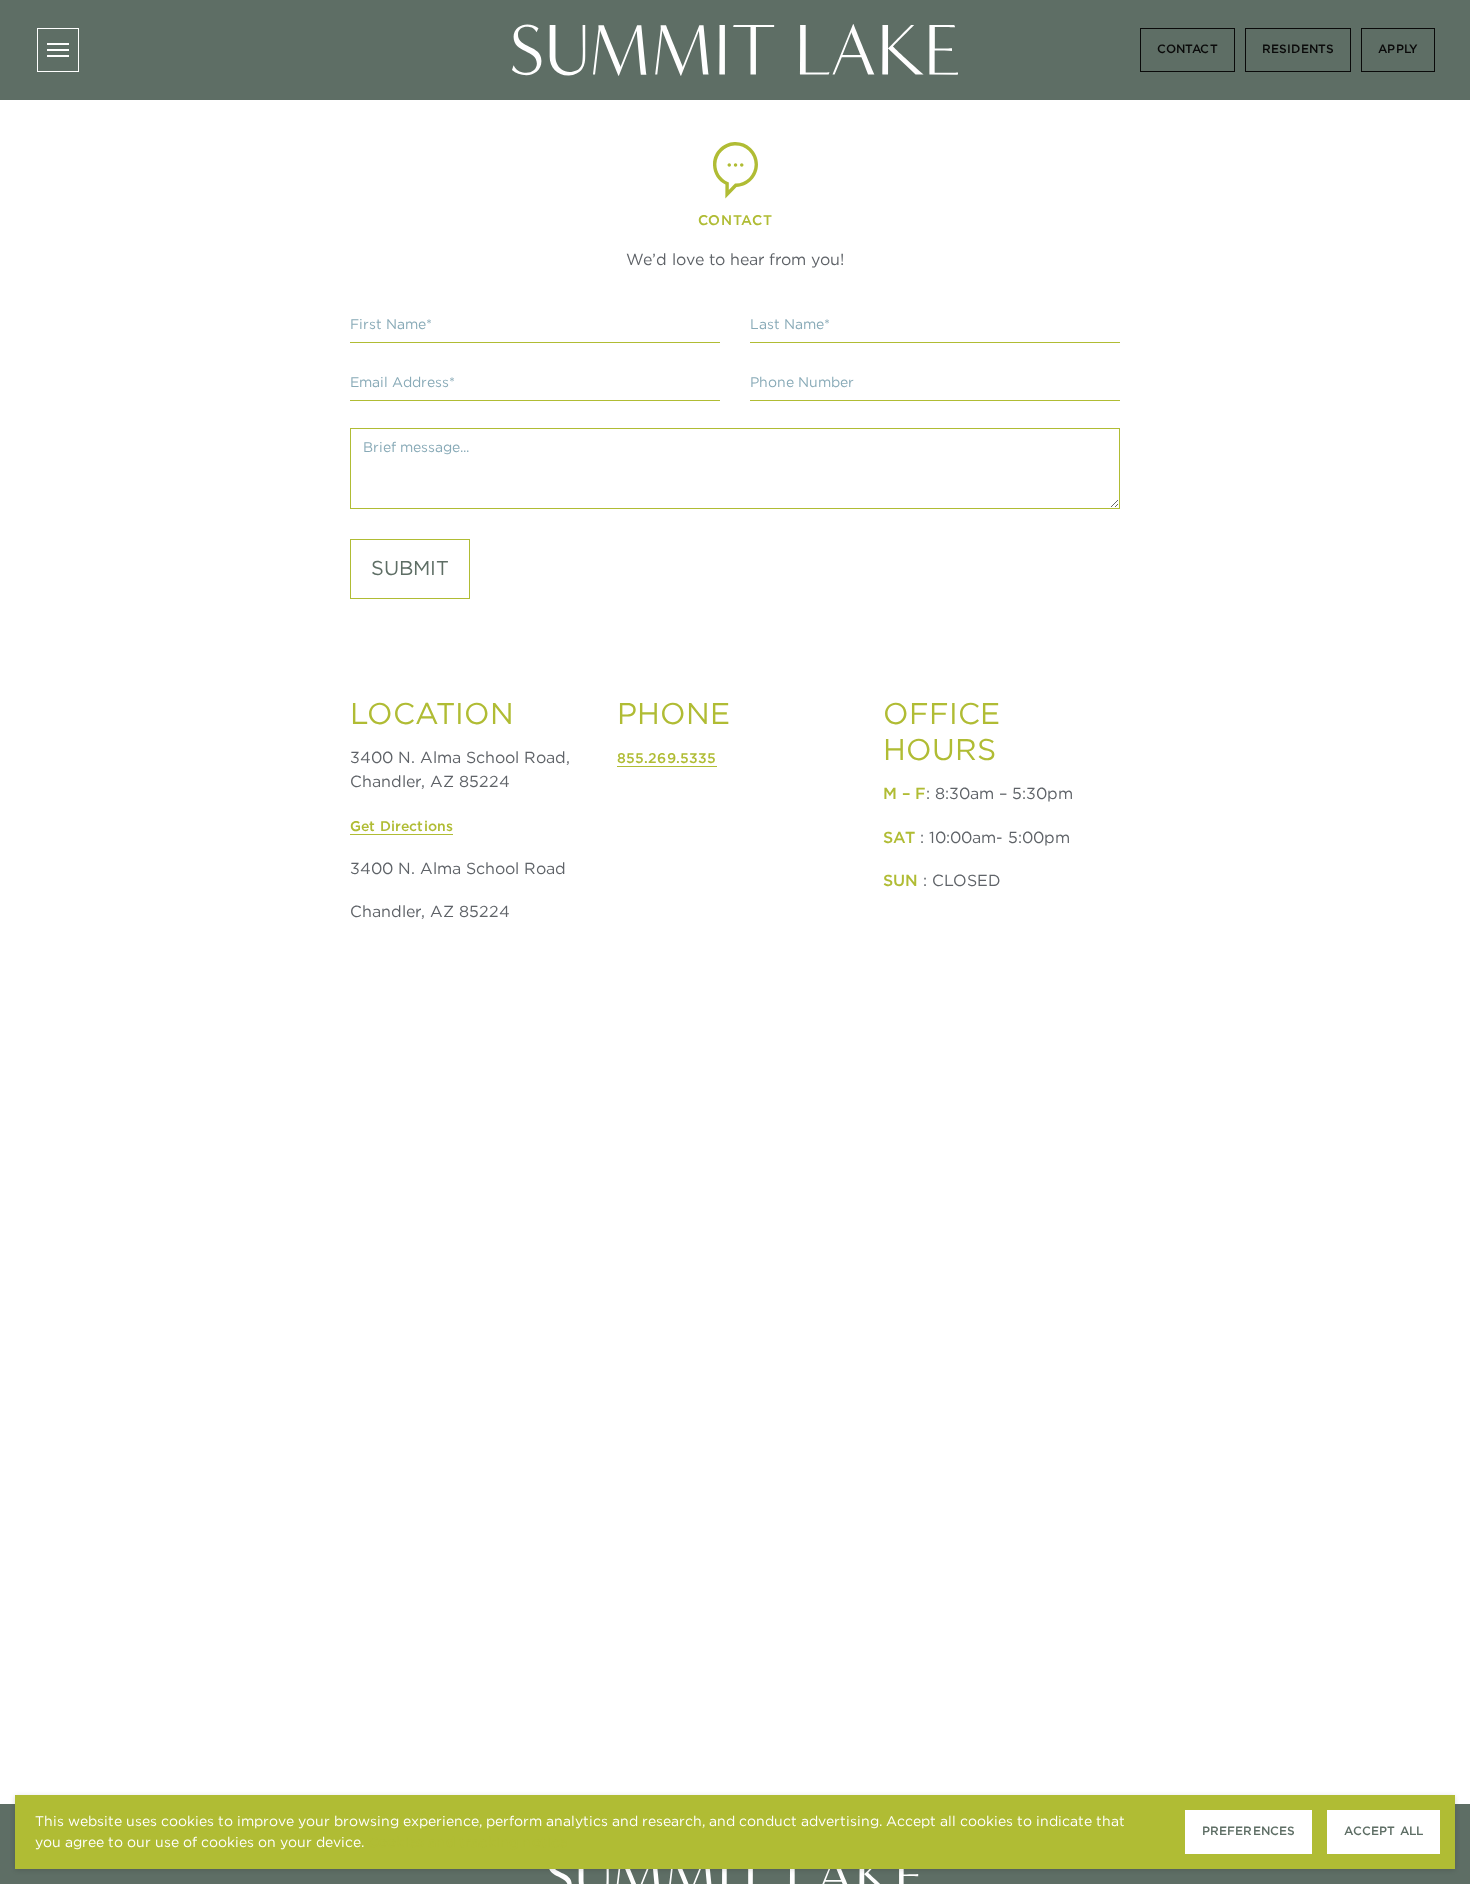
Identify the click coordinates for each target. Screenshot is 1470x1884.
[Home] (735, 50)
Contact (1187, 48)
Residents (1298, 48)
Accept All (1383, 1830)
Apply (1398, 48)
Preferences (1249, 1830)
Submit (410, 568)
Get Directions (401, 826)
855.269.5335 (667, 758)
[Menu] (58, 50)
